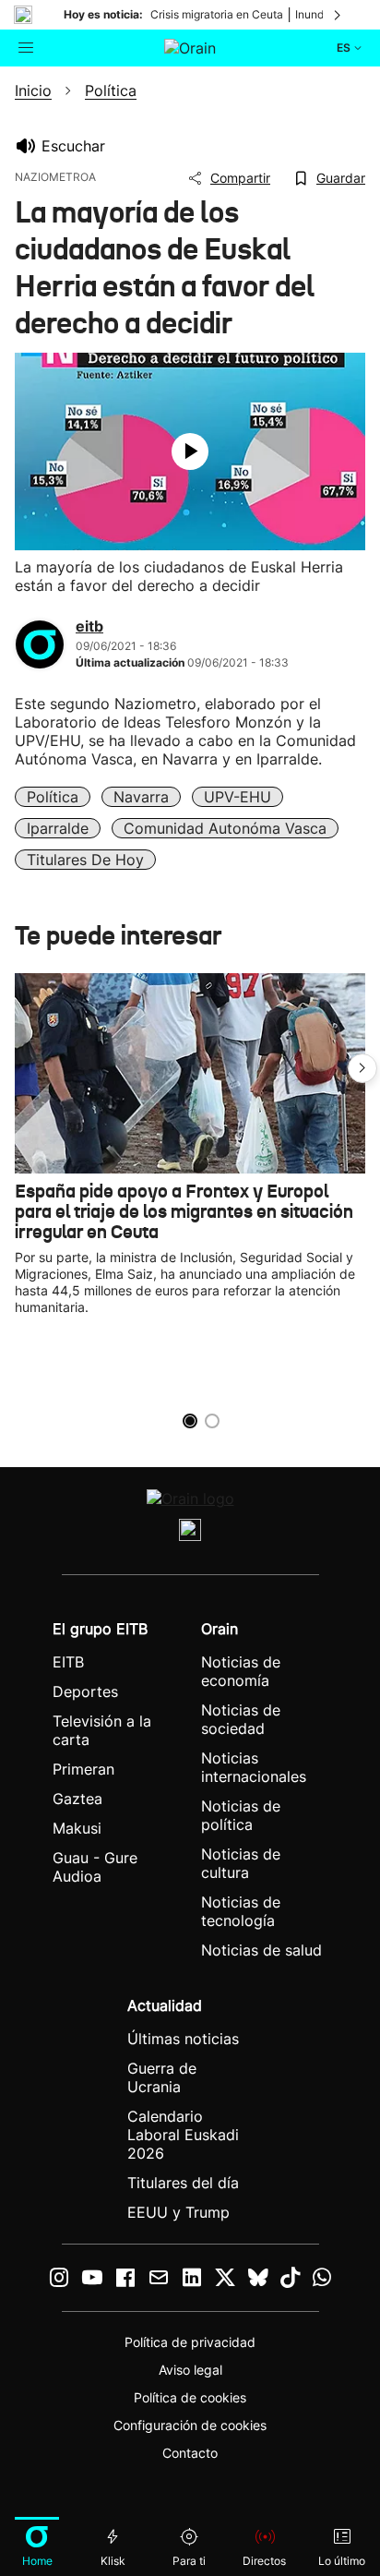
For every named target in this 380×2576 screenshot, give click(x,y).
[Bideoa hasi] (190, 451)
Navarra (141, 797)
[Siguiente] (338, 15)
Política (53, 797)
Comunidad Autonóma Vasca (225, 828)
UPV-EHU (237, 797)
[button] (362, 1068)
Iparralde (58, 828)
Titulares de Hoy (85, 860)
